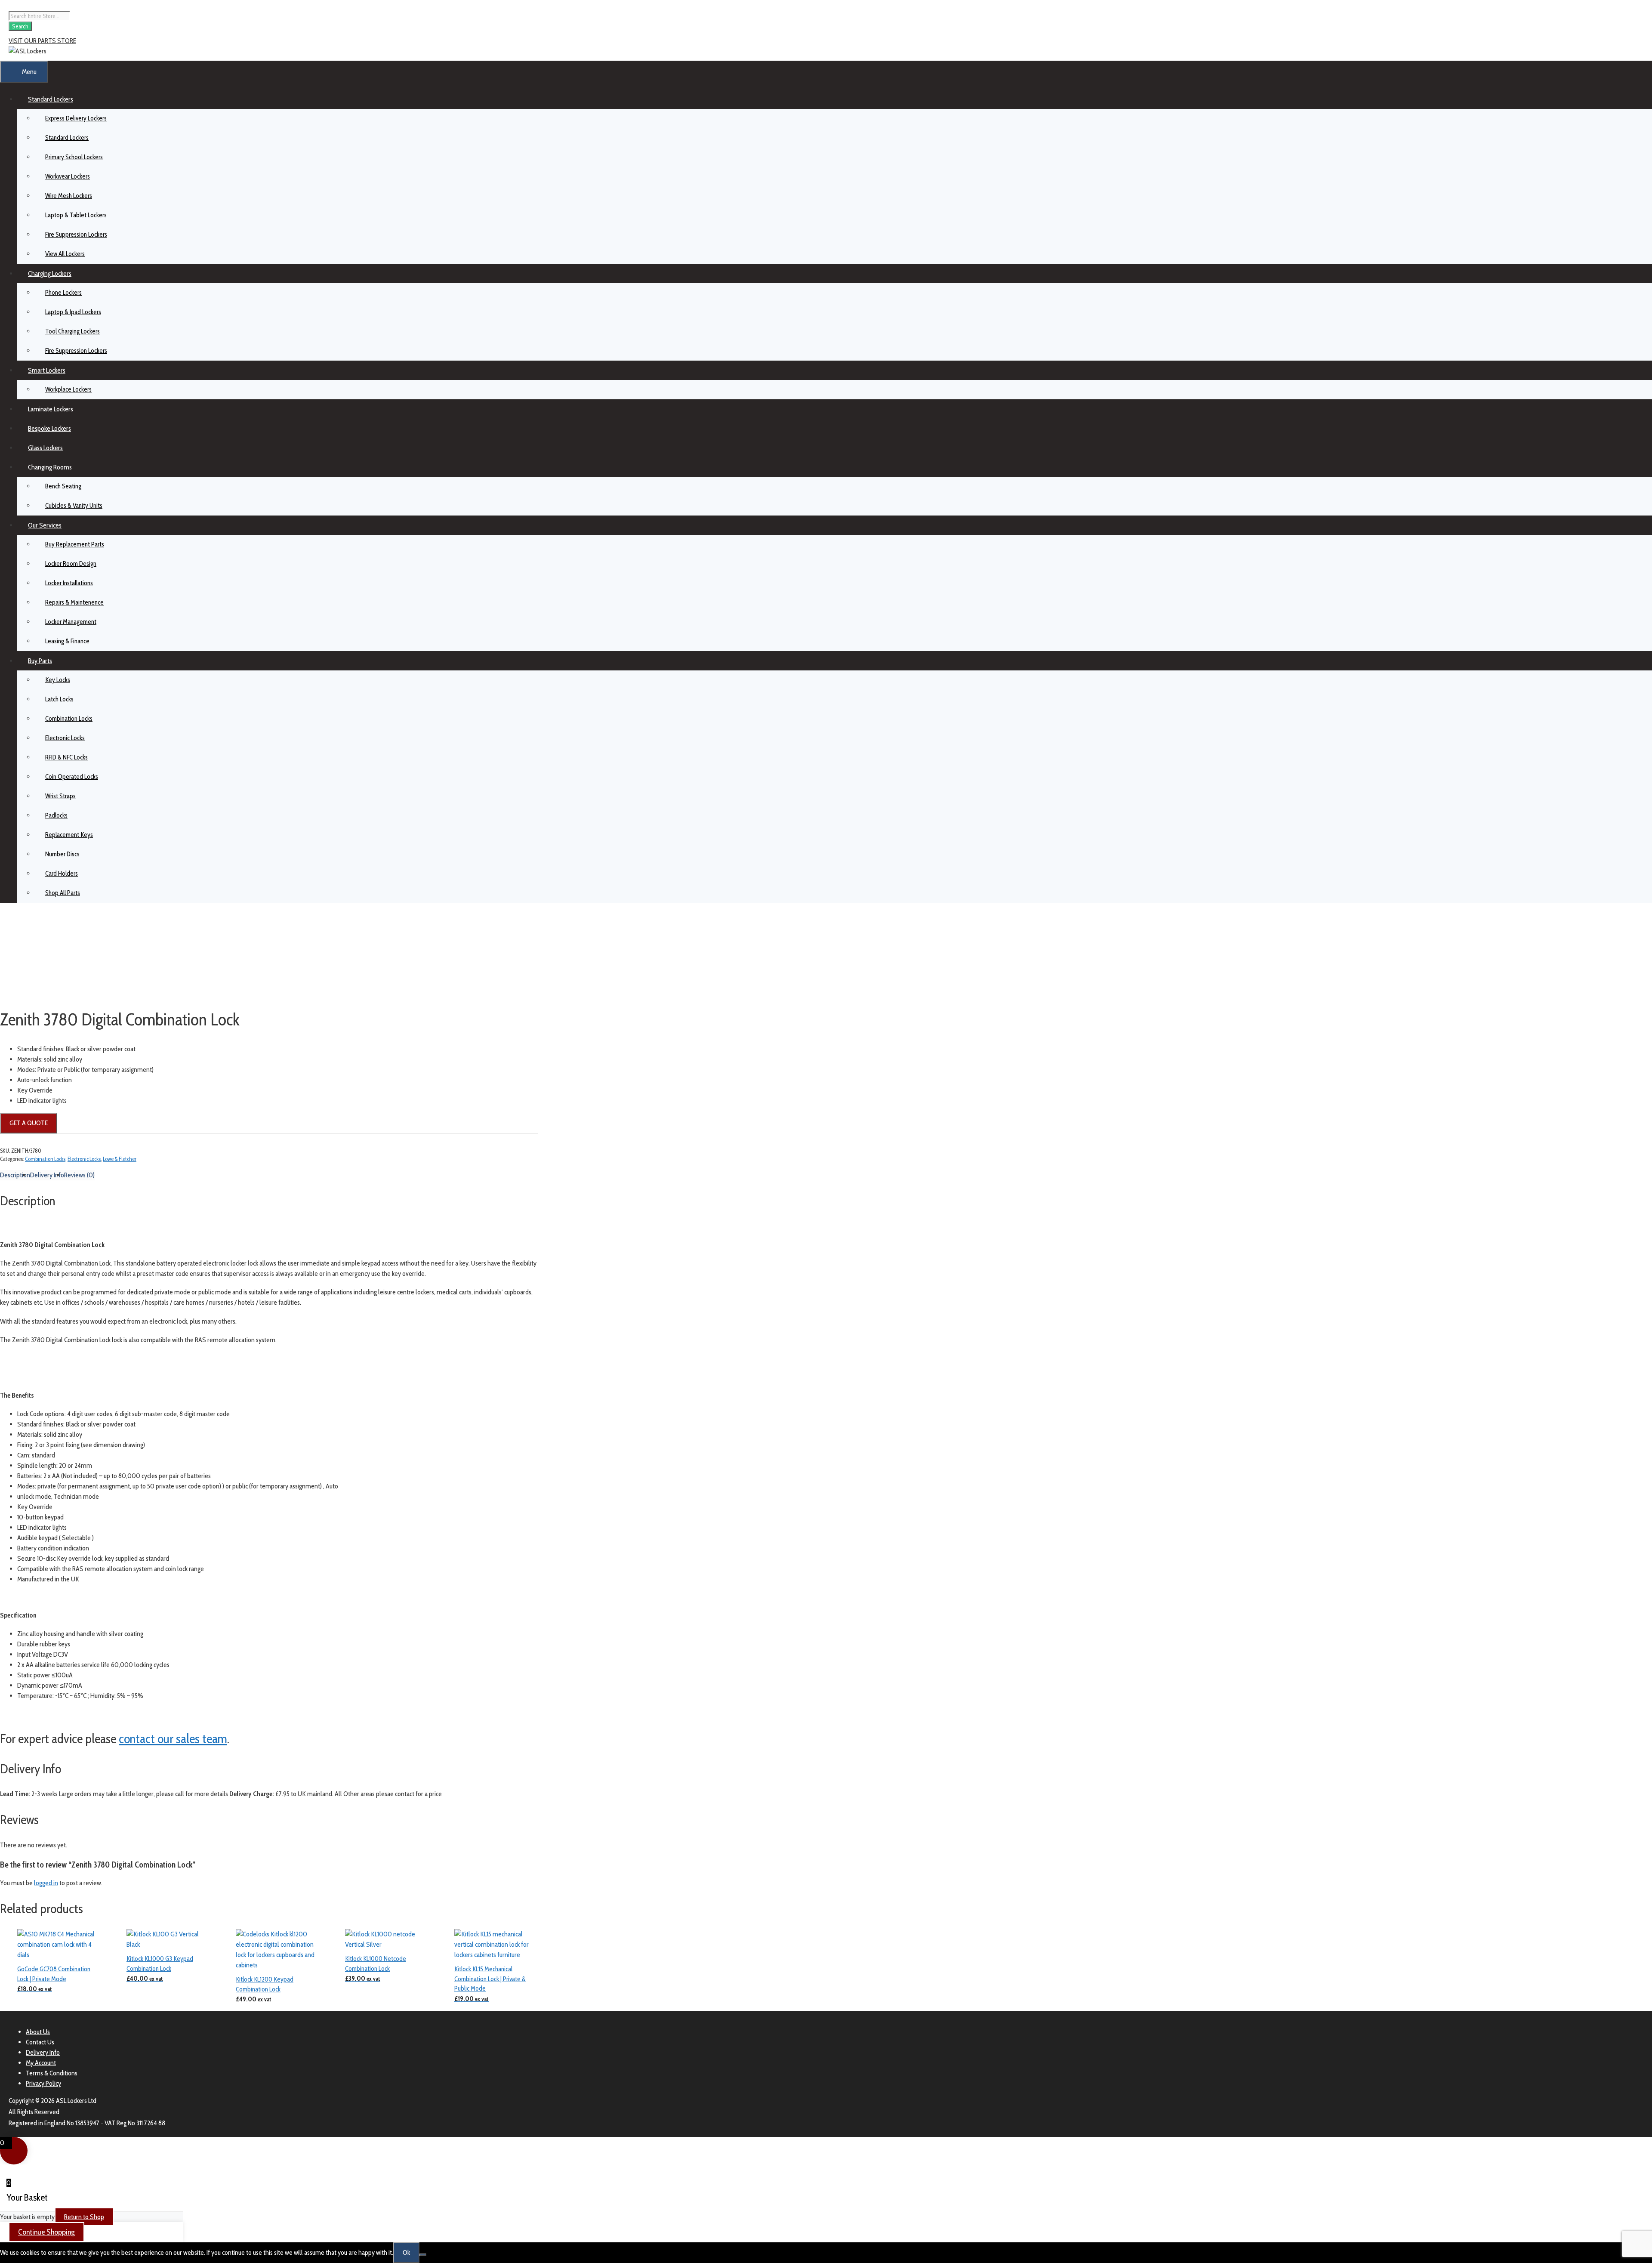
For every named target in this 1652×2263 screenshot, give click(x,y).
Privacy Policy (43, 2083)
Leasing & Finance (67, 641)
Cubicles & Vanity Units (74, 506)
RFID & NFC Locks (66, 757)
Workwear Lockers (68, 176)
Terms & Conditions (52, 2073)
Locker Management (71, 622)
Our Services (45, 525)
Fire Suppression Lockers (76, 235)
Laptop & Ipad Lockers (73, 312)
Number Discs (62, 854)
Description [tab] (15, 1175)
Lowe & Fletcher (120, 1159)
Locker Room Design (71, 564)
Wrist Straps (60, 796)
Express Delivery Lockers (76, 118)
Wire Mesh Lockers (69, 196)
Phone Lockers (63, 293)
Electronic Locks (65, 738)
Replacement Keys (69, 835)
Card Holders (62, 874)
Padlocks (56, 815)
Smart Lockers (47, 370)
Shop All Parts (63, 893)
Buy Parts (40, 661)
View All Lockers (65, 254)
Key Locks (58, 680)
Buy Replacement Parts (75, 544)
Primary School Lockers (74, 157)
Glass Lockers (45, 448)
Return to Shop (84, 2217)
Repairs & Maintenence (74, 602)
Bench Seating (63, 486)
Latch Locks (59, 699)
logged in (46, 1883)
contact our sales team (173, 1739)
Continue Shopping (46, 2232)
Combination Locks (69, 719)
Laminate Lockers (51, 409)
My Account (41, 2063)
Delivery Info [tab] (47, 1175)
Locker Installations (69, 583)
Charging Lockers (50, 273)
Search (20, 26)
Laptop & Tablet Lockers (76, 215)
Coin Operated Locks (72, 777)
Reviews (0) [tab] (79, 1175)
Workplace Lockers (68, 389)
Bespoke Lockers (49, 428)
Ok (406, 2252)
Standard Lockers (51, 99)
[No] (423, 2255)
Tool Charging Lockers (72, 331)
